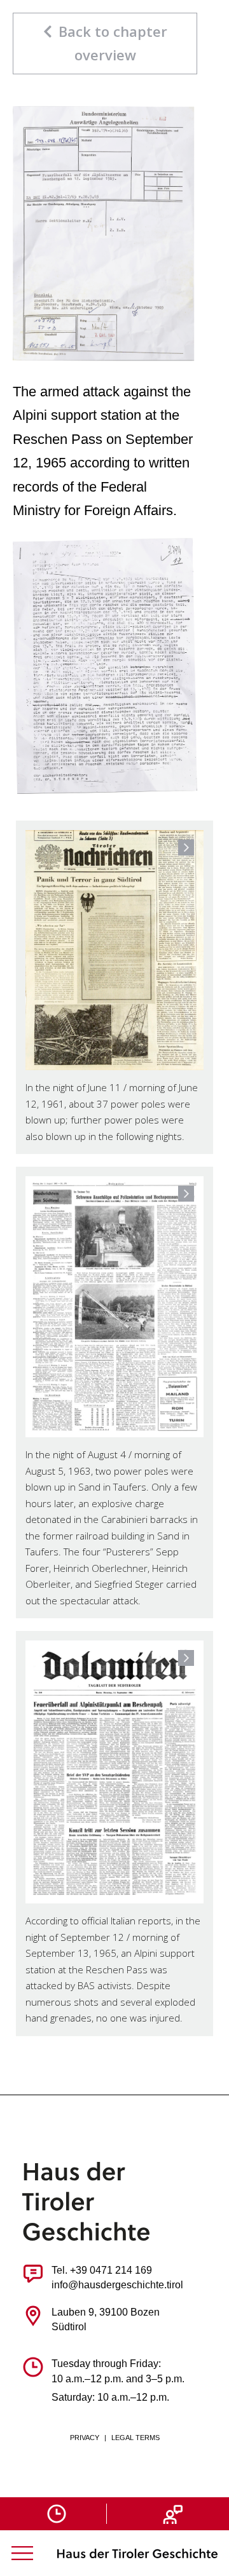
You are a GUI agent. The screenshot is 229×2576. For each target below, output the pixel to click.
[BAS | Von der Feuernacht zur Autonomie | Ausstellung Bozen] (137, 2553)
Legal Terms (135, 2438)
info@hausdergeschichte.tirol (117, 2285)
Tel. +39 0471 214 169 (102, 2270)
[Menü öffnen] (22, 2553)
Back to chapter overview (113, 43)
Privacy (85, 2438)
